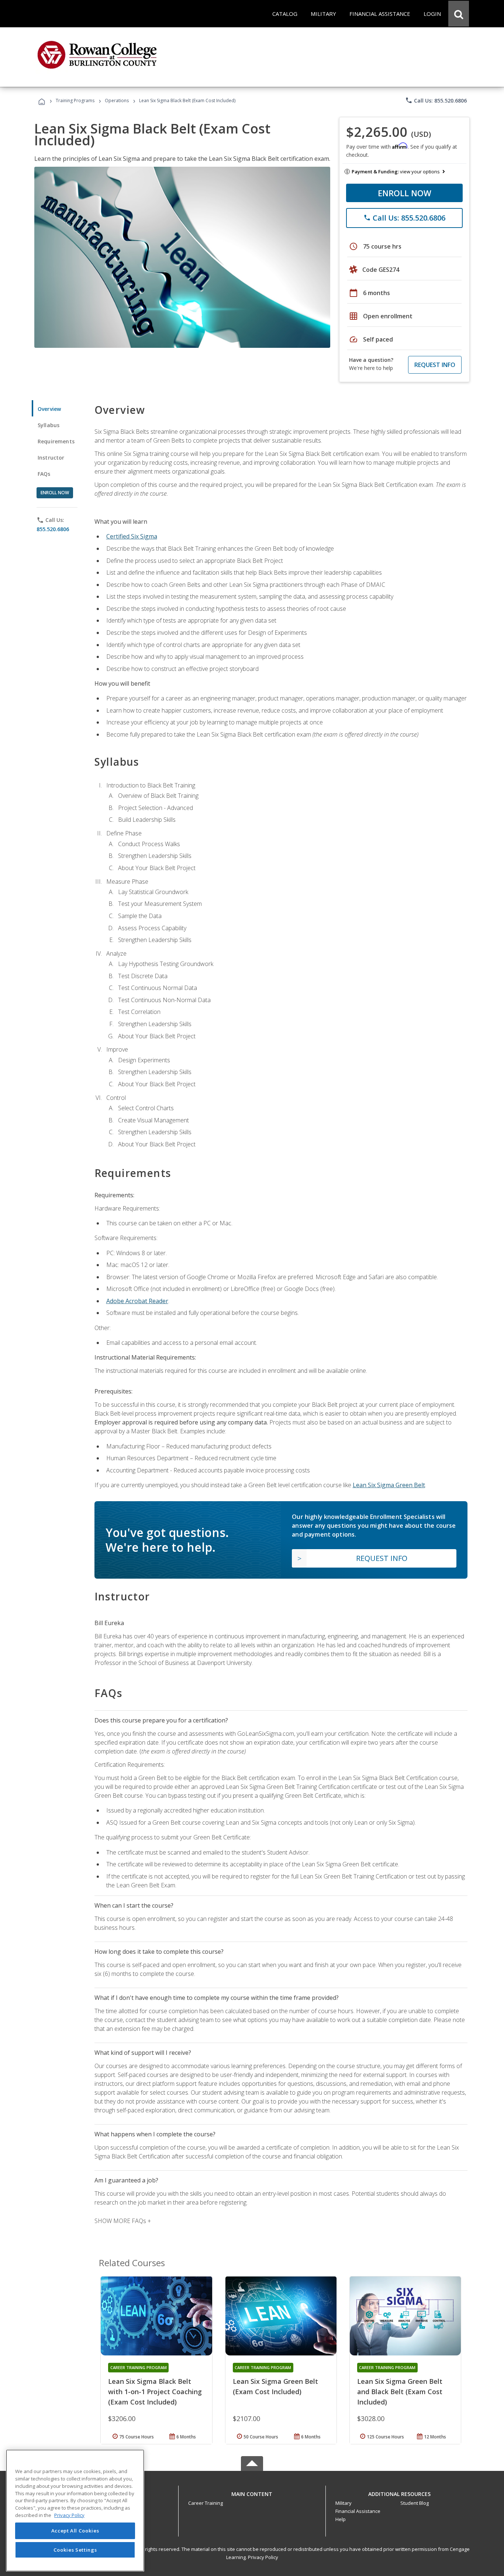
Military (344, 2503)
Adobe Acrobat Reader (137, 1301)
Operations (117, 101)
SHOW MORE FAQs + (123, 2221)
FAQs (44, 474)
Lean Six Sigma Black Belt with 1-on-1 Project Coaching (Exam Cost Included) (155, 2392)
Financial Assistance (358, 2511)
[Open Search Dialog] (459, 14)
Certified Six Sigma (132, 536)
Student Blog (415, 2503)
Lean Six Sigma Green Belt (389, 1485)
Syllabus (49, 425)
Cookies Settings (75, 2549)
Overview (49, 409)
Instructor (51, 458)
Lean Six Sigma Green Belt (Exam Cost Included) (275, 2386)
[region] (75, 2511)
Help (341, 2519)
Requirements (56, 441)
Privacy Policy (263, 2557)
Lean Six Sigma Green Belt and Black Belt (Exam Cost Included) (400, 2392)
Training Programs (75, 101)
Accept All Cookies (75, 2531)
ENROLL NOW (405, 193)
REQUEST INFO (435, 365)
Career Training (206, 2503)
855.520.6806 (53, 529)
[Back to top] (252, 2492)
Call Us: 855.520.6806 (436, 100)
